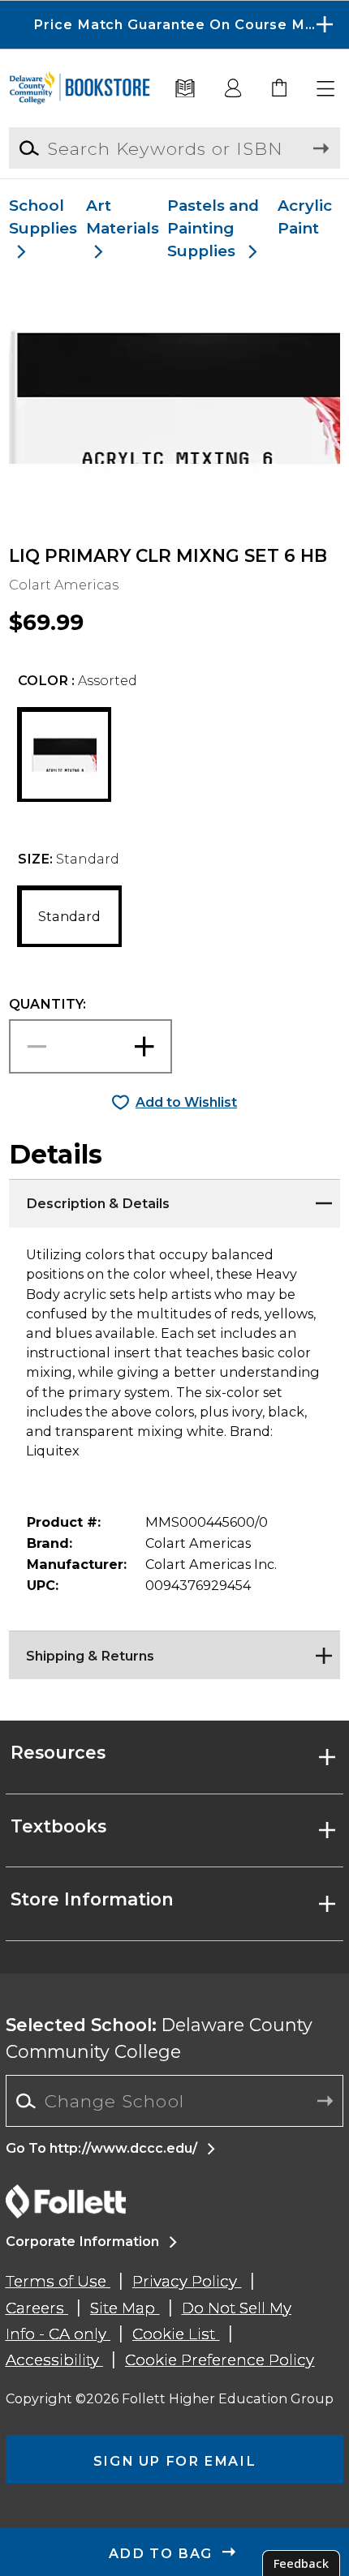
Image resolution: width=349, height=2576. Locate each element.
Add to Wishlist (186, 1102)
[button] (174, 25)
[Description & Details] (175, 1199)
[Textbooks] (185, 89)
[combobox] (175, 2101)
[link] (280, 89)
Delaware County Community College (159, 2038)
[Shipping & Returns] (175, 1651)
